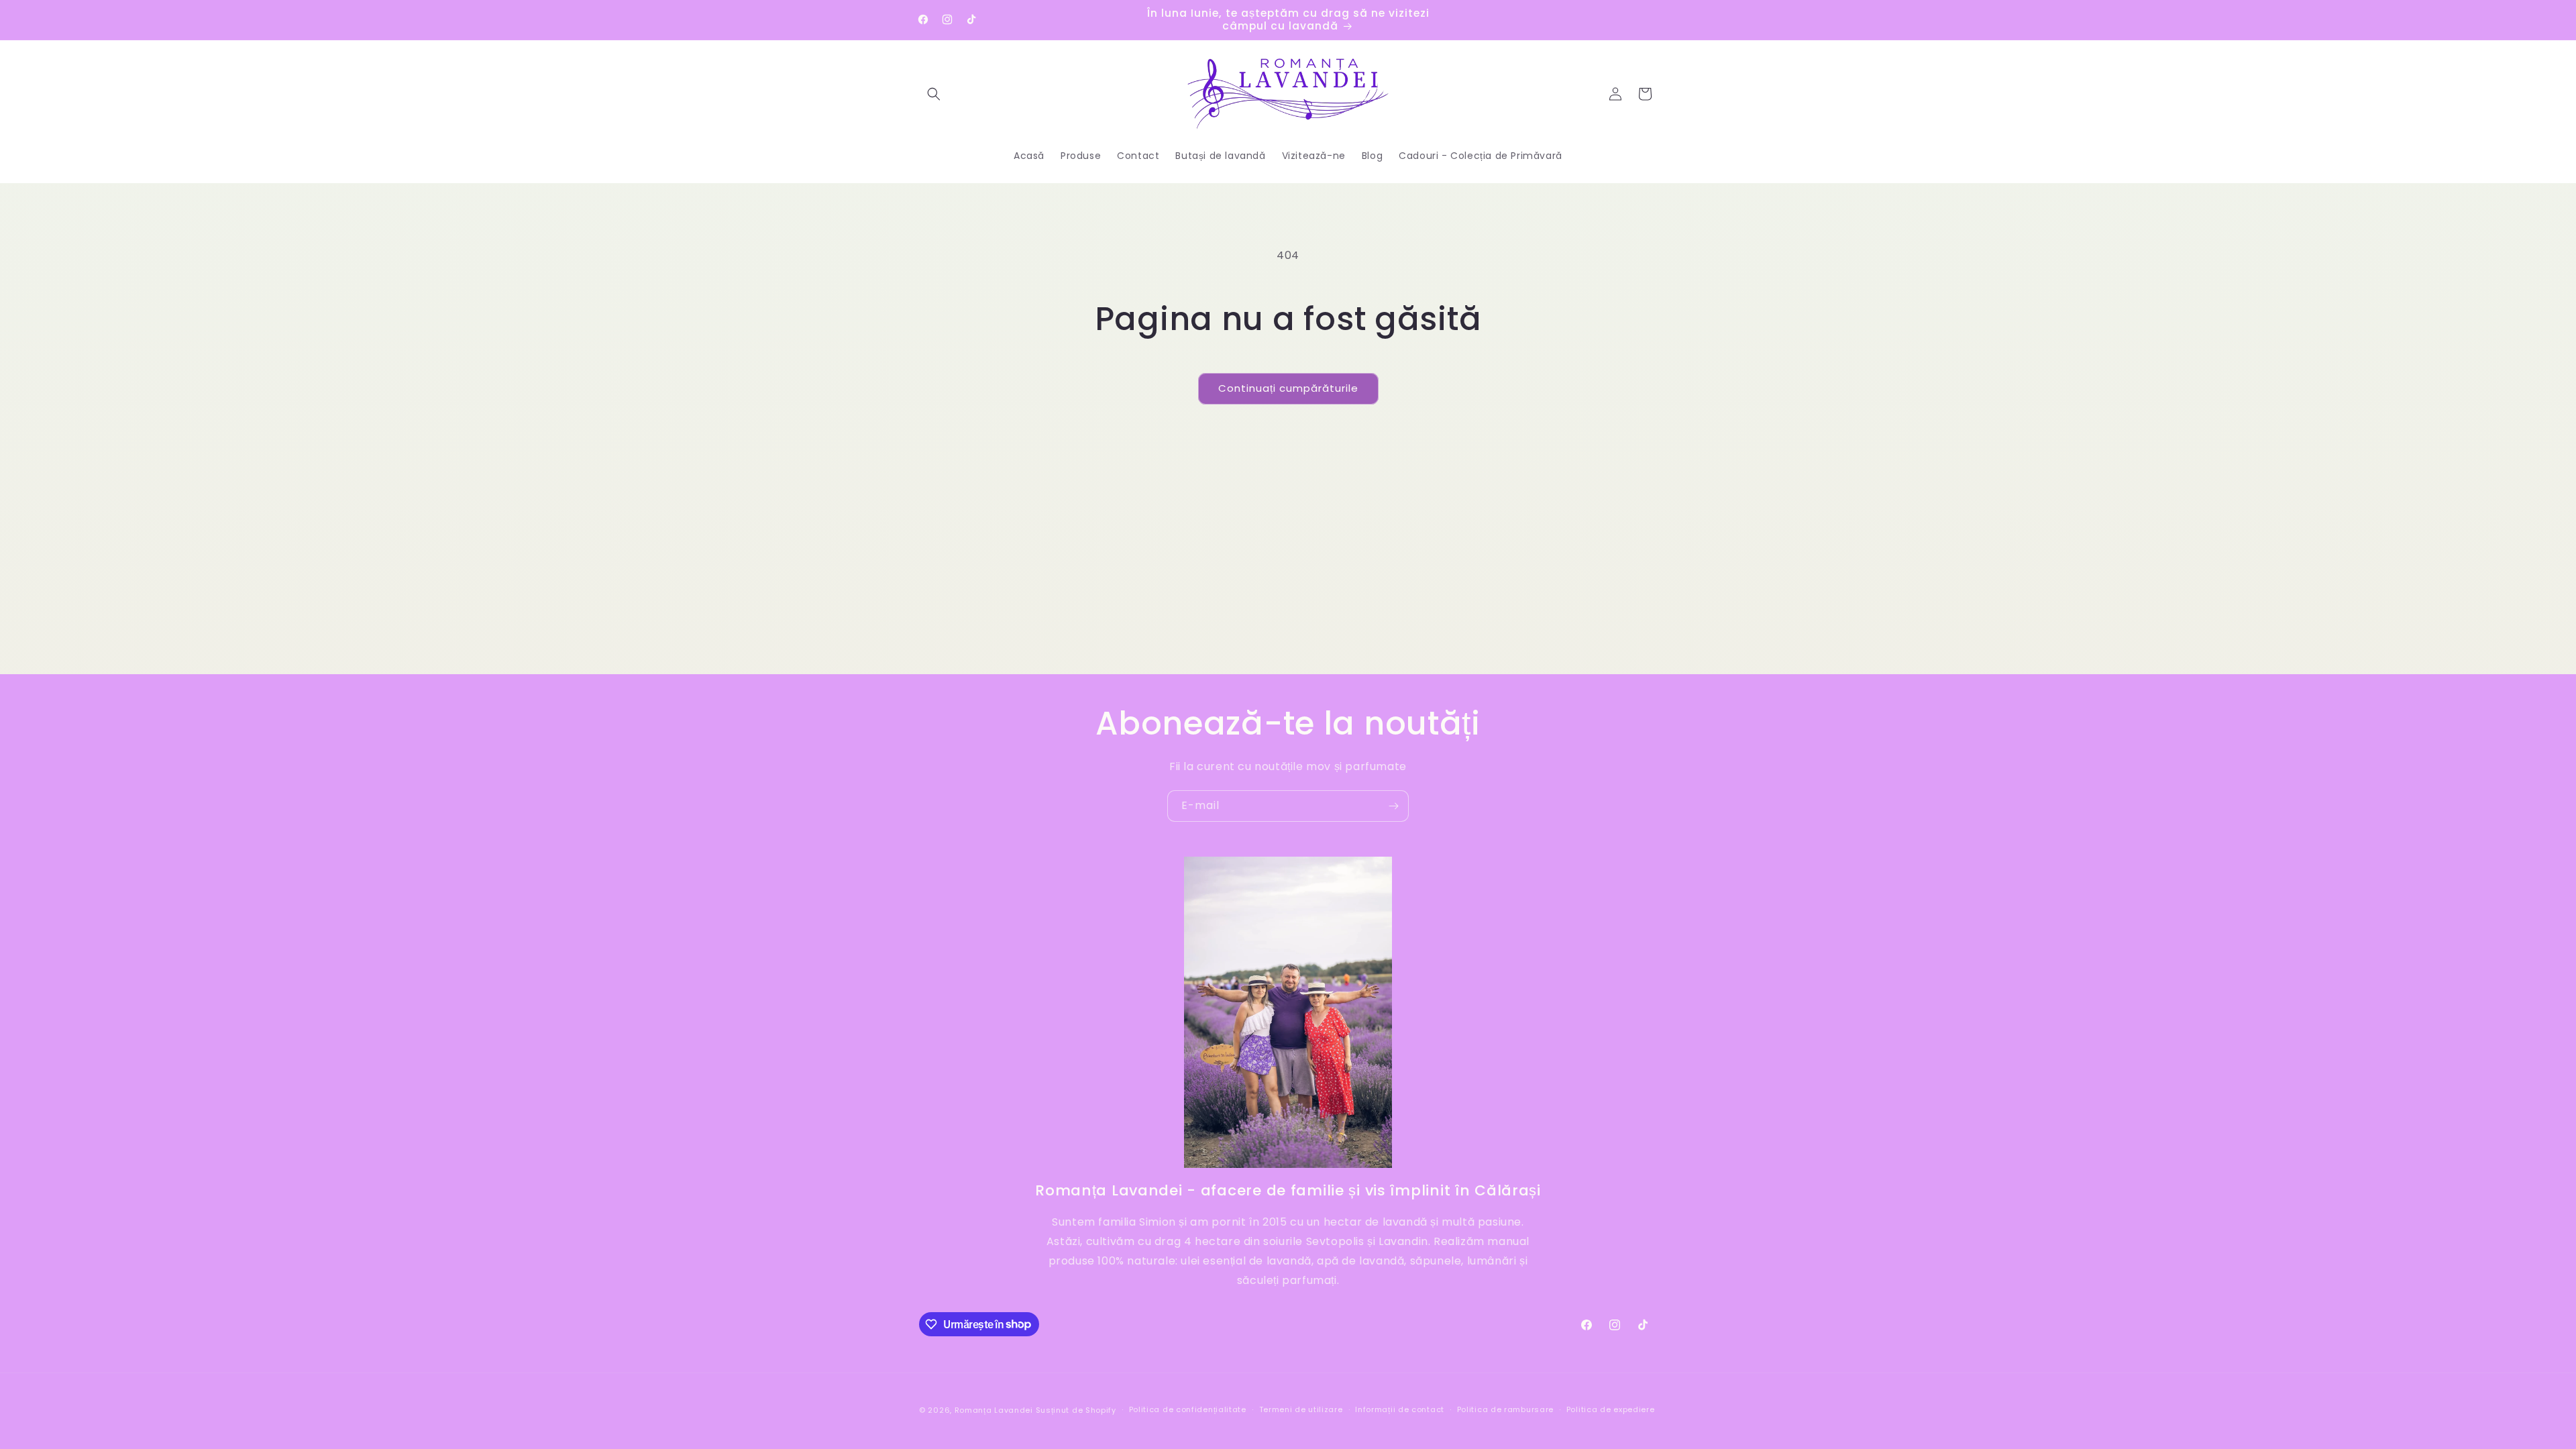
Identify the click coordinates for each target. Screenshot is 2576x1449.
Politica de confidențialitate (1188, 1409)
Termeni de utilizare (1301, 1409)
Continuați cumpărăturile (1288, 388)
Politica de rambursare (1505, 1409)
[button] (934, 94)
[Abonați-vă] (1393, 806)
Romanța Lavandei (994, 1410)
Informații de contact (1400, 1409)
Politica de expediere (1611, 1409)
